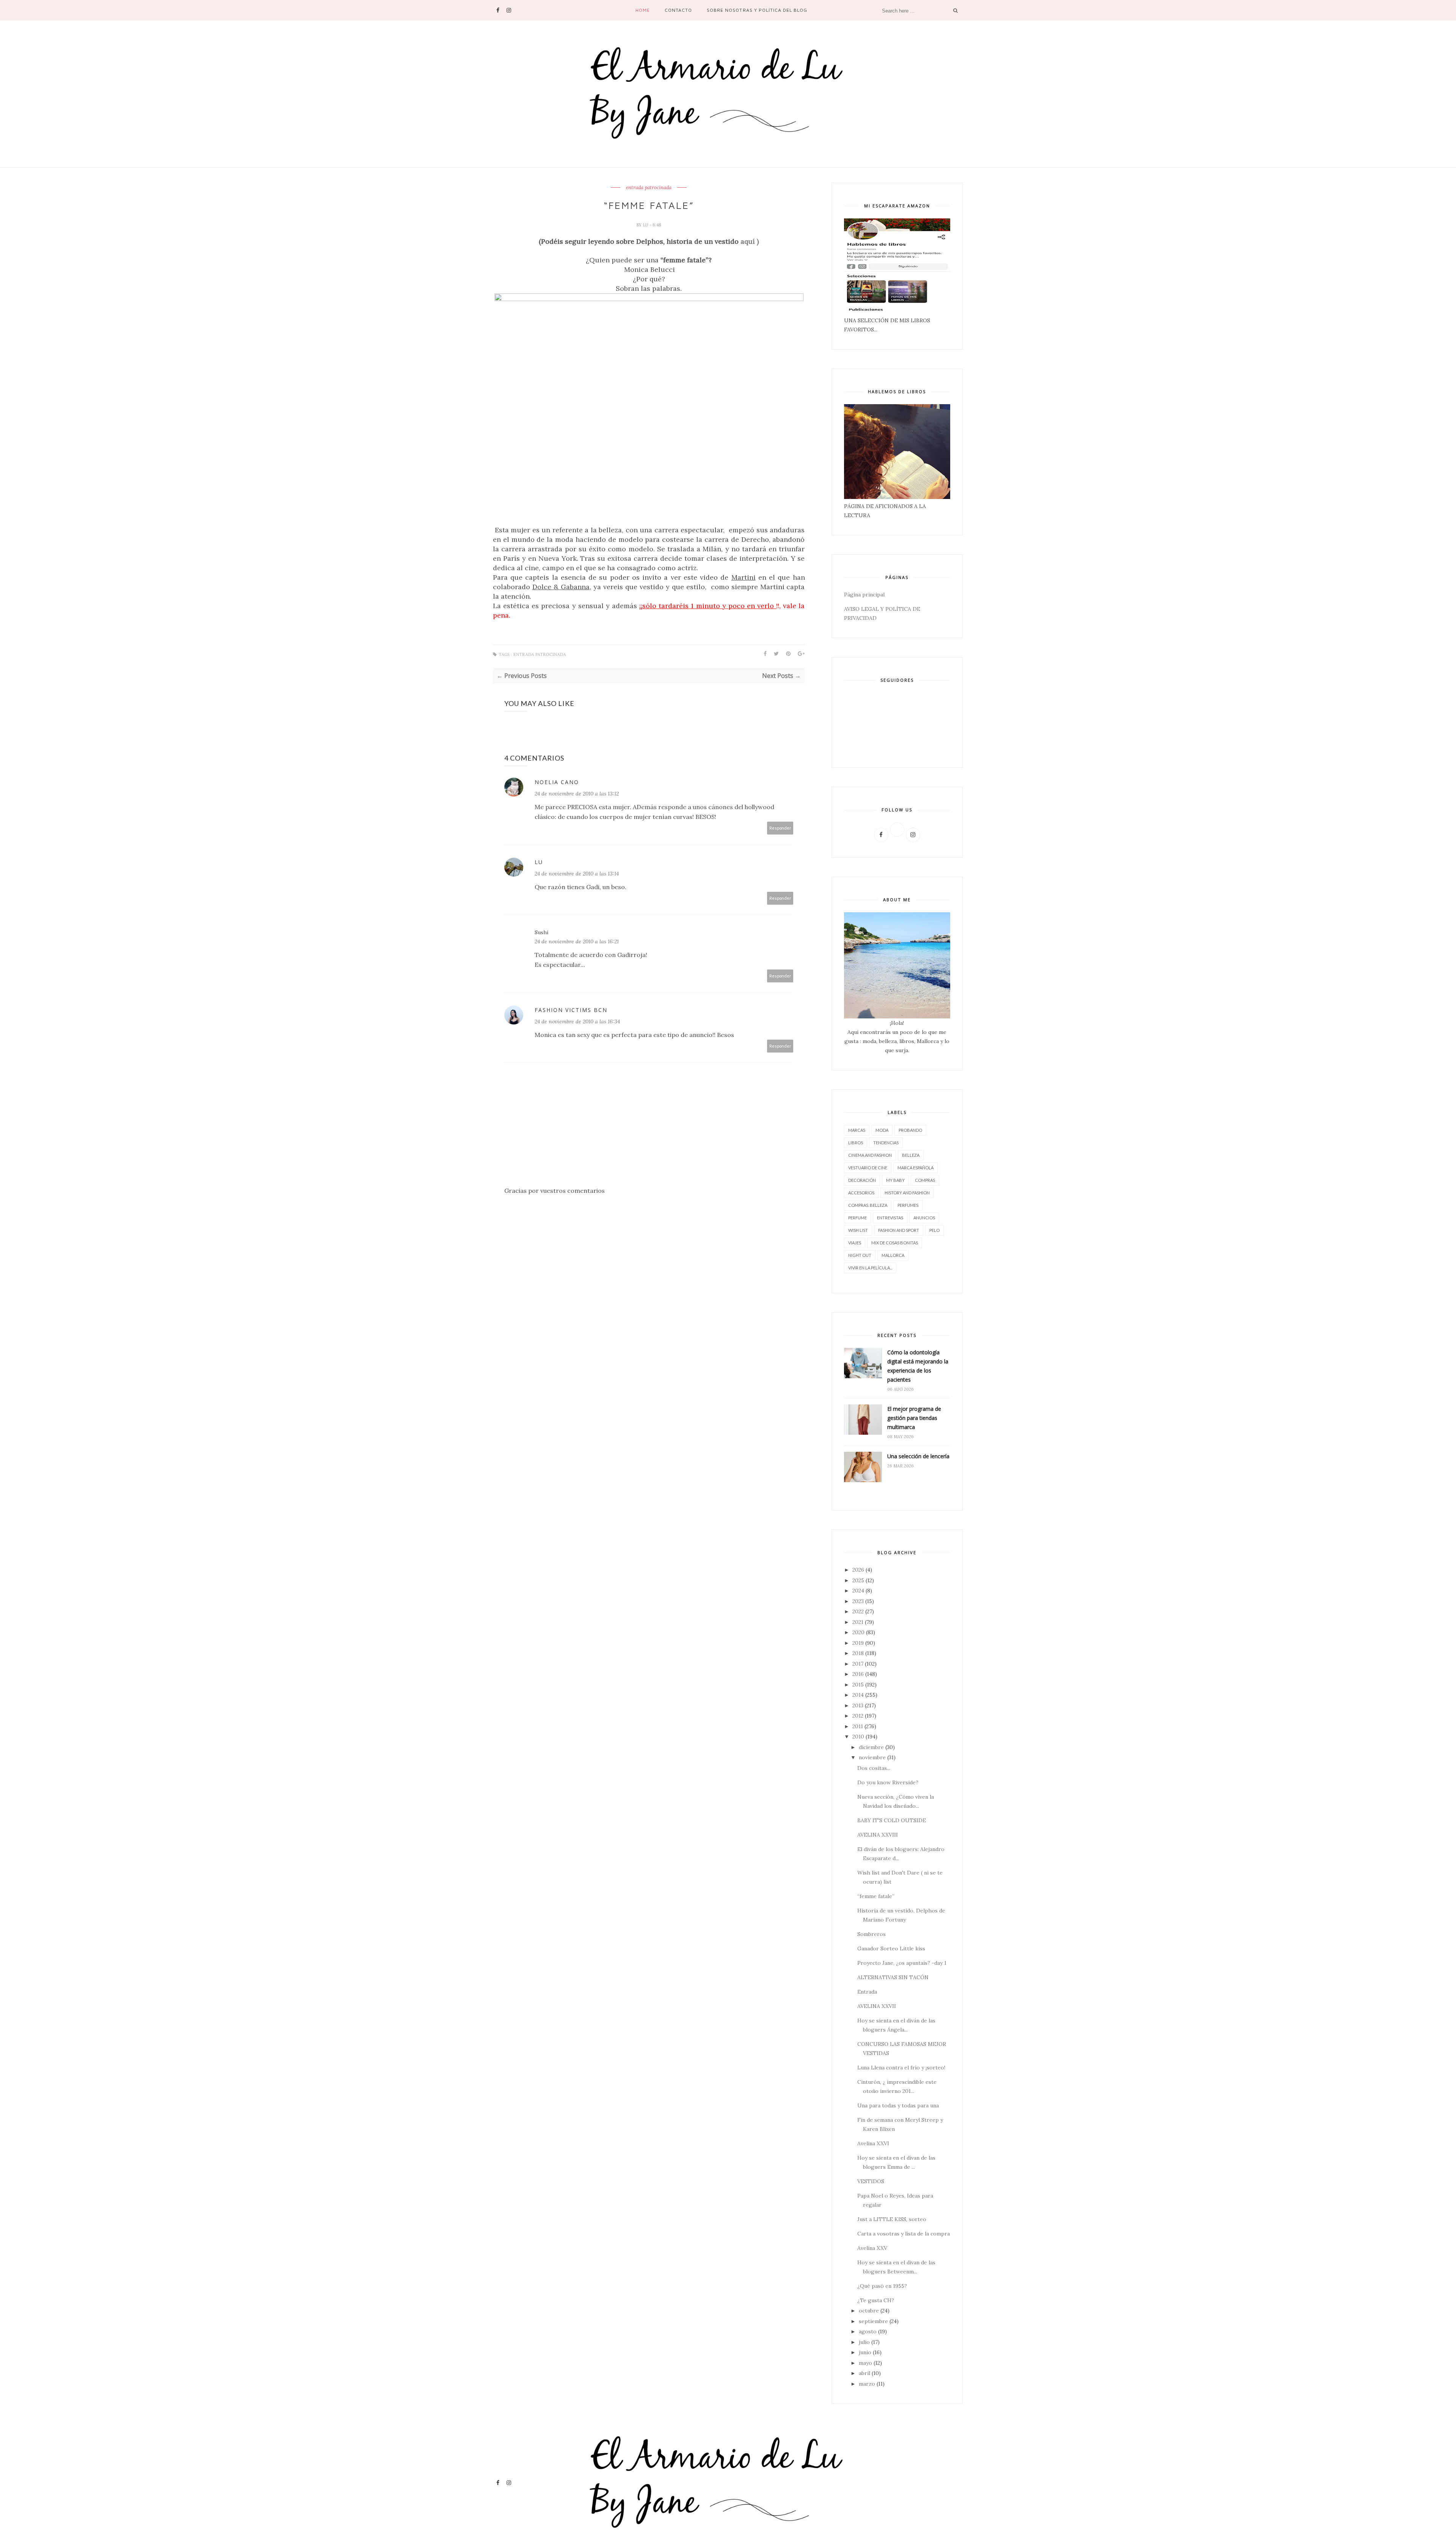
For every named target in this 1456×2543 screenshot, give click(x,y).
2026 (858, 1570)
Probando (910, 1130)
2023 (858, 1601)
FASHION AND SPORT (899, 1230)
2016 (858, 1674)
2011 (858, 1726)
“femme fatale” (876, 1896)
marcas (857, 1130)
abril (864, 2373)
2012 (858, 1716)
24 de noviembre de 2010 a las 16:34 (577, 1021)
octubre (869, 2311)
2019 (858, 1643)
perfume (857, 1218)
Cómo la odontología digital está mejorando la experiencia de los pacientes (918, 1366)
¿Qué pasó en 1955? (882, 2286)
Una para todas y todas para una (898, 2105)
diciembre (871, 1747)
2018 (858, 1653)
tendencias (886, 1143)
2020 (858, 1632)
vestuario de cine (868, 1168)
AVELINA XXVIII (878, 1835)
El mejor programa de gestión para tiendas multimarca (914, 1418)
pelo (934, 1230)
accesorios (861, 1193)
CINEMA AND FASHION (870, 1155)
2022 (858, 1611)
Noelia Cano (557, 782)
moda (882, 1130)
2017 (858, 1664)
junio (865, 2352)
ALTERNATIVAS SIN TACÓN (893, 1977)
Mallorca (893, 1255)
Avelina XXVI (873, 2143)
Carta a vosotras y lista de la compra (904, 2234)
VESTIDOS (871, 2181)
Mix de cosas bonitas (895, 1243)
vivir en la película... (870, 1268)
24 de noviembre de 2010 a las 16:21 (577, 941)
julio (864, 2342)
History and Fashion (907, 1193)
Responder (780, 828)
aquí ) (750, 241)
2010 (858, 1737)
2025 (858, 1580)
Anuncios (924, 1218)
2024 (858, 1591)
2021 (858, 1622)
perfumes (908, 1205)
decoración (862, 1180)
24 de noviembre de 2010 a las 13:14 (577, 874)
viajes (855, 1243)
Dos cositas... (874, 1768)
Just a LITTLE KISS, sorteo (892, 2219)
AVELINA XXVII (877, 2006)
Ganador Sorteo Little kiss (891, 1948)
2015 (858, 1685)
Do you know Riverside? (888, 1782)
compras (925, 1180)
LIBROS (856, 1143)
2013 (858, 1705)
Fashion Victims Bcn (571, 1010)
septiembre (873, 2321)
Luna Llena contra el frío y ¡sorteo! (901, 2068)
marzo (867, 2384)
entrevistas (890, 1218)
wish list (858, 1230)
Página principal (864, 595)
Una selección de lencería (918, 1456)
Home (643, 10)
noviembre (872, 1757)
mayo (865, 2363)
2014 (858, 1695)
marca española (915, 1168)
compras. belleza (868, 1205)
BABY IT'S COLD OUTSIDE (892, 1820)
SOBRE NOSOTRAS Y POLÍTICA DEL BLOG (757, 10)
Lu (646, 225)
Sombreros (872, 1934)
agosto (868, 2331)
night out (860, 1255)
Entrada (867, 1992)
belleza (911, 1155)
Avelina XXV (872, 2248)
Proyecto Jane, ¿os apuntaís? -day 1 (902, 1963)
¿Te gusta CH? (876, 2300)
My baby (895, 1180)
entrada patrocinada (649, 188)
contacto (678, 10)
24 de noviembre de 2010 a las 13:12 (577, 794)
